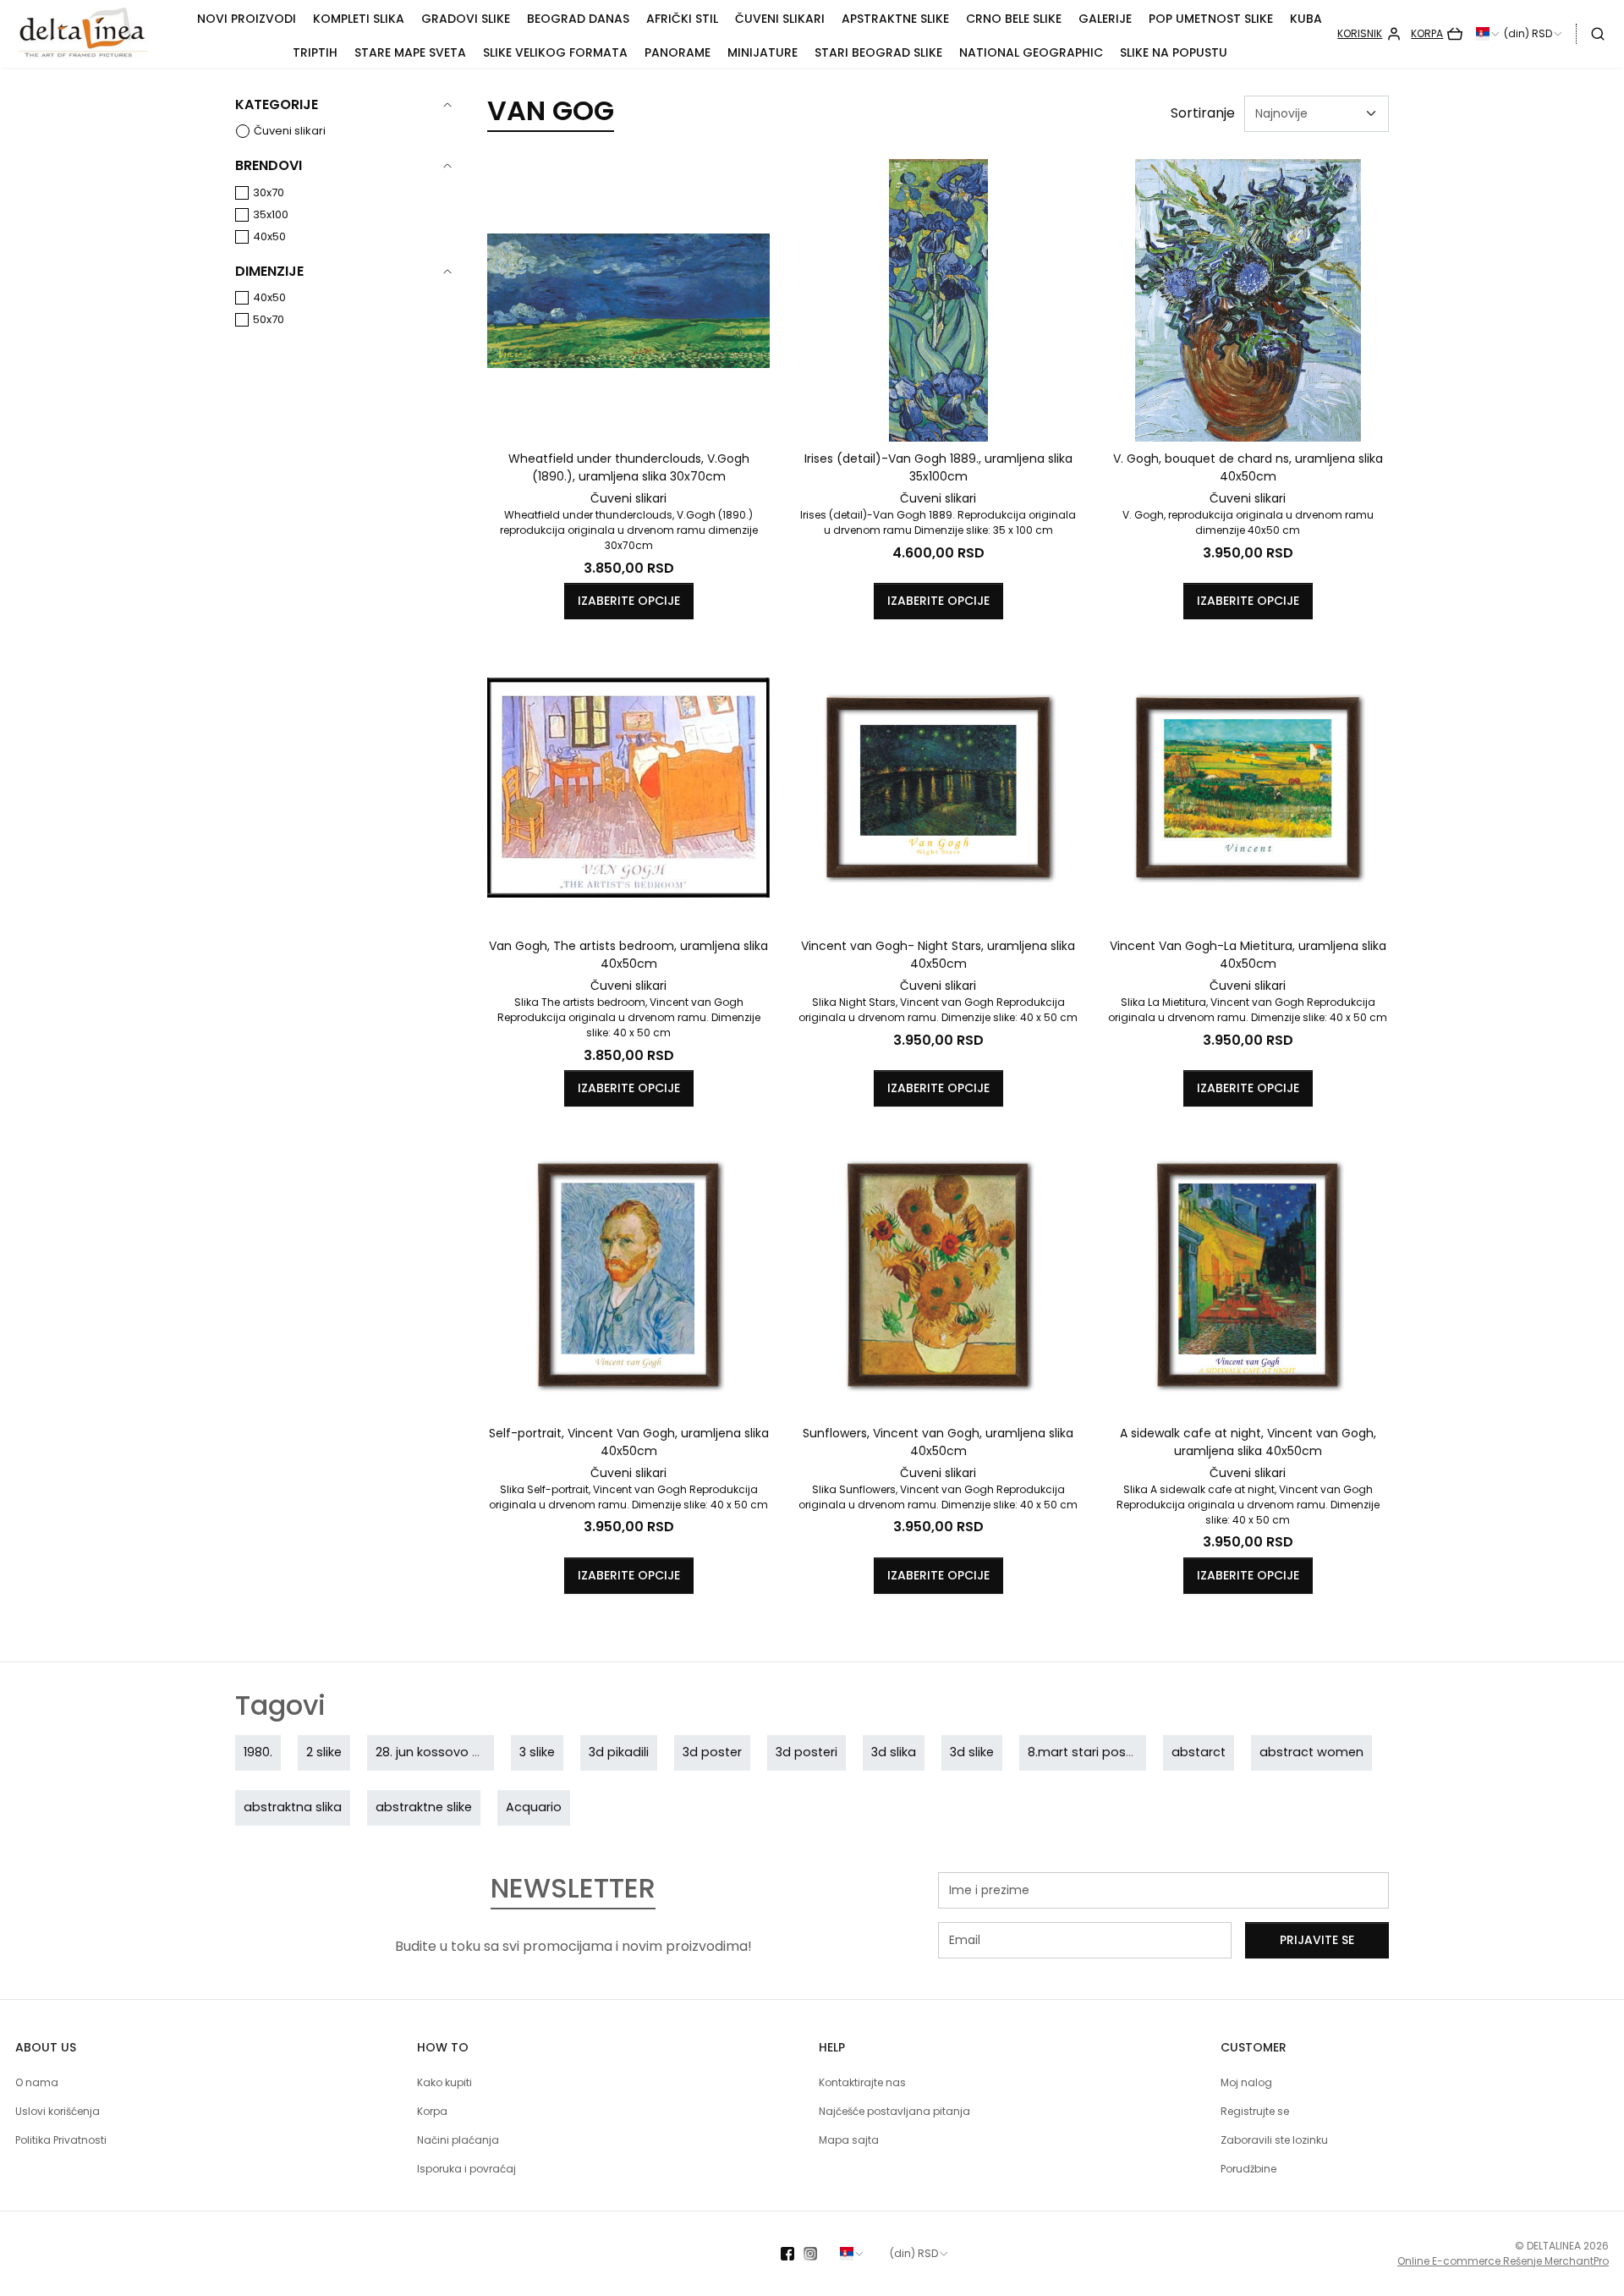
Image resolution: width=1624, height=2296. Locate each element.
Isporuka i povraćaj (466, 2169)
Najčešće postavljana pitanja (894, 2111)
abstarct (1199, 1752)
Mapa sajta (849, 2140)
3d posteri (807, 1752)
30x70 (269, 192)
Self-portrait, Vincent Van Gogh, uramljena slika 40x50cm (629, 1442)
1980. (258, 1752)
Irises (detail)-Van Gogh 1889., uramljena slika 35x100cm (938, 467)
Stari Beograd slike (878, 52)
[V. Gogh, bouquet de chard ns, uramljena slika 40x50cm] (1248, 300)
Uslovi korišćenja (58, 2111)
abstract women (1311, 1752)
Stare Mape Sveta (410, 52)
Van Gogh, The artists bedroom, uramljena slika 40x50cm (628, 955)
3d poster (712, 1752)
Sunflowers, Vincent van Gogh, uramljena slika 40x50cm (938, 1442)
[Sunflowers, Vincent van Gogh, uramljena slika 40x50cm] (938, 1275)
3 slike (537, 1752)
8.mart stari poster (1085, 1752)
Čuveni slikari (780, 19)
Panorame (678, 52)
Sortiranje (1203, 113)
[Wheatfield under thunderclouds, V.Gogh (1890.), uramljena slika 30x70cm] (628, 300)
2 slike (324, 1752)
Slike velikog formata (555, 52)
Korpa (432, 2111)
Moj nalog (1246, 2082)
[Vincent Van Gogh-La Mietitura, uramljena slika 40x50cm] (1248, 788)
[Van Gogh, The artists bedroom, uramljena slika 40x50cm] (628, 788)
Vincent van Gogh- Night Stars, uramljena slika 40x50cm (938, 955)
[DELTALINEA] (98, 34)
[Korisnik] (1369, 34)
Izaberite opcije (629, 601)
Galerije (1105, 19)
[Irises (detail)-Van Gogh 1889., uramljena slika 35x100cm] (938, 300)
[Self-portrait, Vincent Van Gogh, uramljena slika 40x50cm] (628, 1275)
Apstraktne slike (895, 19)
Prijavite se (1317, 1940)
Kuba (1306, 19)
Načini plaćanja (458, 2140)
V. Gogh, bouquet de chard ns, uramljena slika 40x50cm (1248, 467)
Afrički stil (682, 19)
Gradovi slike (466, 19)
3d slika (894, 1752)
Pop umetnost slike (1211, 19)
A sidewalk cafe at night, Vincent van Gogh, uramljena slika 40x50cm (1248, 1442)
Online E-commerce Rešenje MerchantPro (1503, 2261)
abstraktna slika (293, 1807)
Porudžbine (1248, 2169)
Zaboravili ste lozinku (1274, 2140)
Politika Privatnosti (61, 2140)
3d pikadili (619, 1752)
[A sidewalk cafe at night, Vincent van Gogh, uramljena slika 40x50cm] (1248, 1275)
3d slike (972, 1752)
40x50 (269, 236)
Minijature (763, 52)
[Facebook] (792, 2254)
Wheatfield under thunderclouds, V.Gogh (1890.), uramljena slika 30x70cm (629, 467)
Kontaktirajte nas (862, 2082)
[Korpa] (1437, 34)
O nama (37, 2082)
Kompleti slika (359, 19)
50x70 (269, 319)
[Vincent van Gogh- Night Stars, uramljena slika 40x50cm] (938, 788)
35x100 (271, 214)
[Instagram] (815, 2254)
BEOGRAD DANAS (578, 19)
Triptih (315, 52)
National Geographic (1031, 52)
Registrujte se (1255, 2111)
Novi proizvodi (247, 19)
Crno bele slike (1014, 19)
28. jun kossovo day (436, 1752)
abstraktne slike (424, 1807)
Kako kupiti (444, 2082)
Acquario (534, 1807)
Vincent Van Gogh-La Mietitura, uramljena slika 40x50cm (1248, 955)
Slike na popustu (1174, 52)
